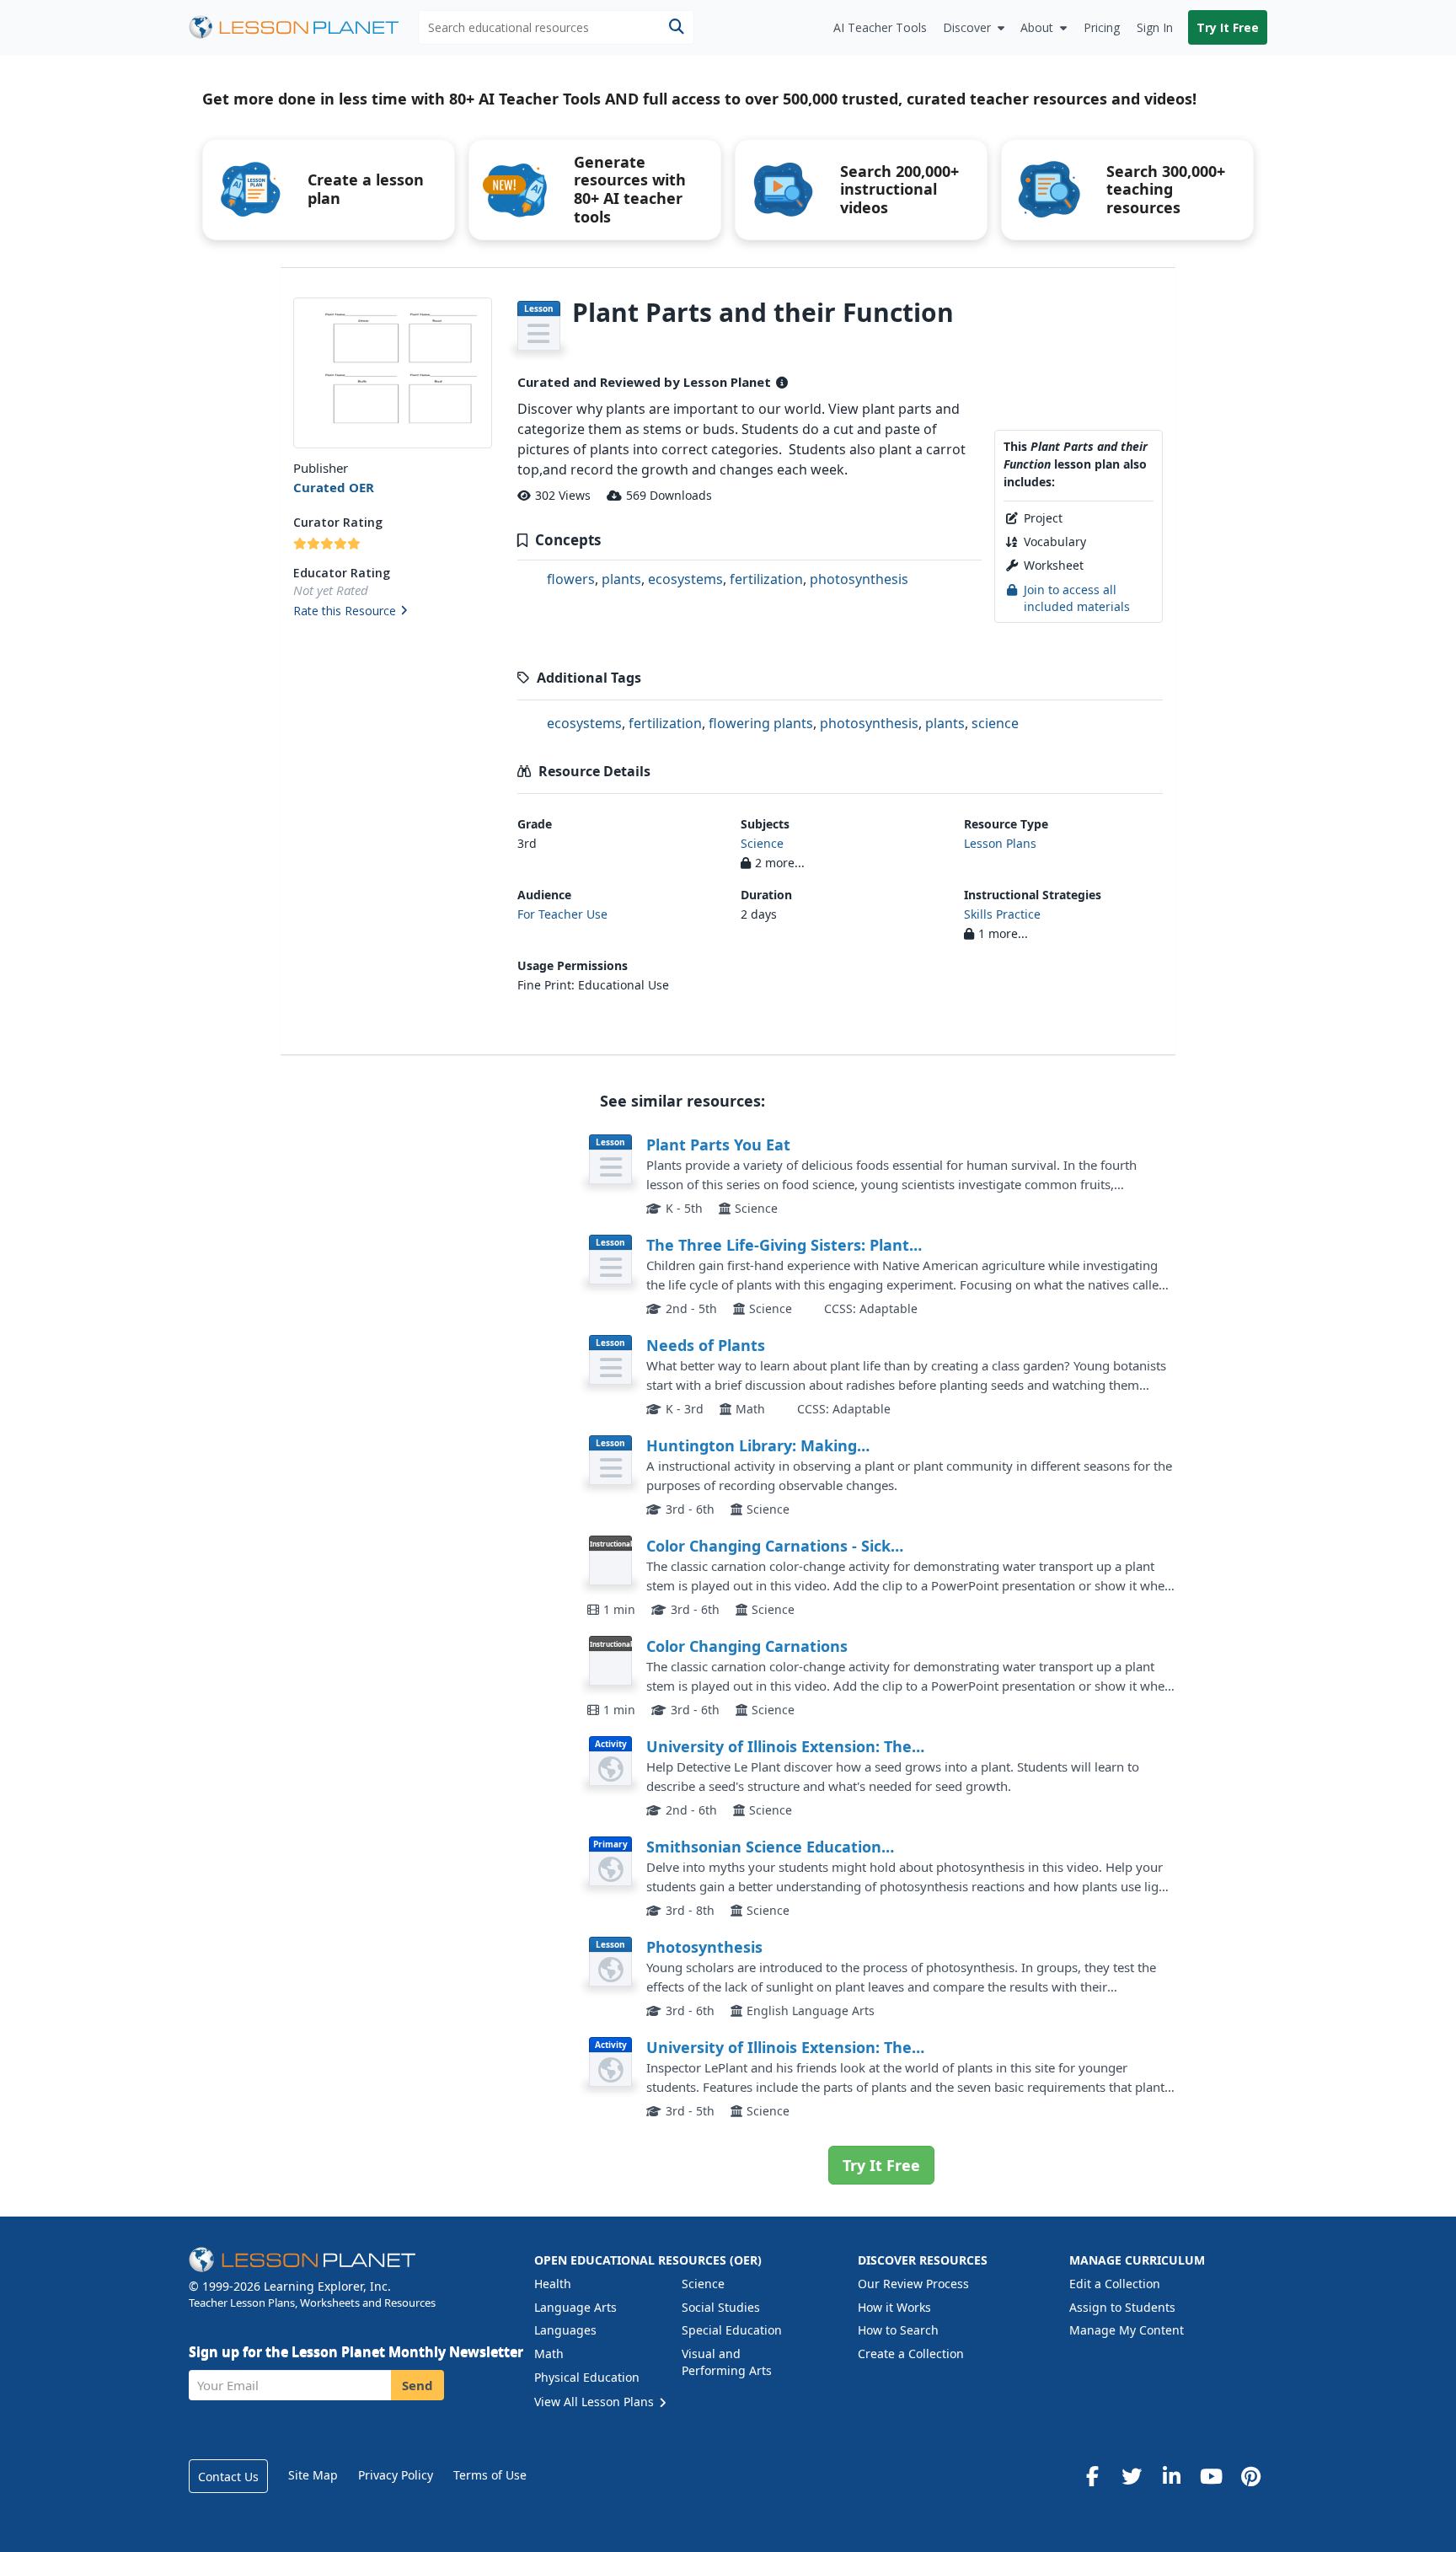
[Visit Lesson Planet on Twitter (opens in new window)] (1132, 2476)
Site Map (313, 2475)
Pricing (1102, 27)
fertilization (766, 579)
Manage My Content (1127, 2330)
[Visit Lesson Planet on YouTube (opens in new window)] (1211, 2476)
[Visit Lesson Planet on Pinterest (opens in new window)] (1250, 2476)
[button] (392, 612)
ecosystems (685, 579)
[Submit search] (676, 27)
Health (553, 2284)
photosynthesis (859, 579)
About (1037, 27)
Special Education (732, 2330)
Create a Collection (911, 2354)
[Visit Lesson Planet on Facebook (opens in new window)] (1092, 2476)
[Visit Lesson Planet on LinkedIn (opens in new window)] (1171, 2476)
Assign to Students (1122, 2307)
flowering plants (761, 723)
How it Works (894, 2307)
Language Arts (575, 2307)
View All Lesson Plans (596, 2402)
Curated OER (334, 487)
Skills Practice (1002, 914)
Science (762, 843)
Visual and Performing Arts (727, 2362)
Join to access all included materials (1077, 598)
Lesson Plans (1000, 843)
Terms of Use (490, 2475)
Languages (565, 2330)
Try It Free (1228, 27)
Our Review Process (913, 2284)
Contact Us (228, 2477)
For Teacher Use (562, 914)
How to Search (898, 2330)
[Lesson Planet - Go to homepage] (303, 27)
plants (621, 579)
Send (418, 2385)
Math (549, 2354)
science (995, 723)
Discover (967, 27)
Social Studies (721, 2307)
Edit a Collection (1115, 2284)
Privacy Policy (396, 2475)
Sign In (1155, 27)
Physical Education (587, 2377)
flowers (571, 579)
